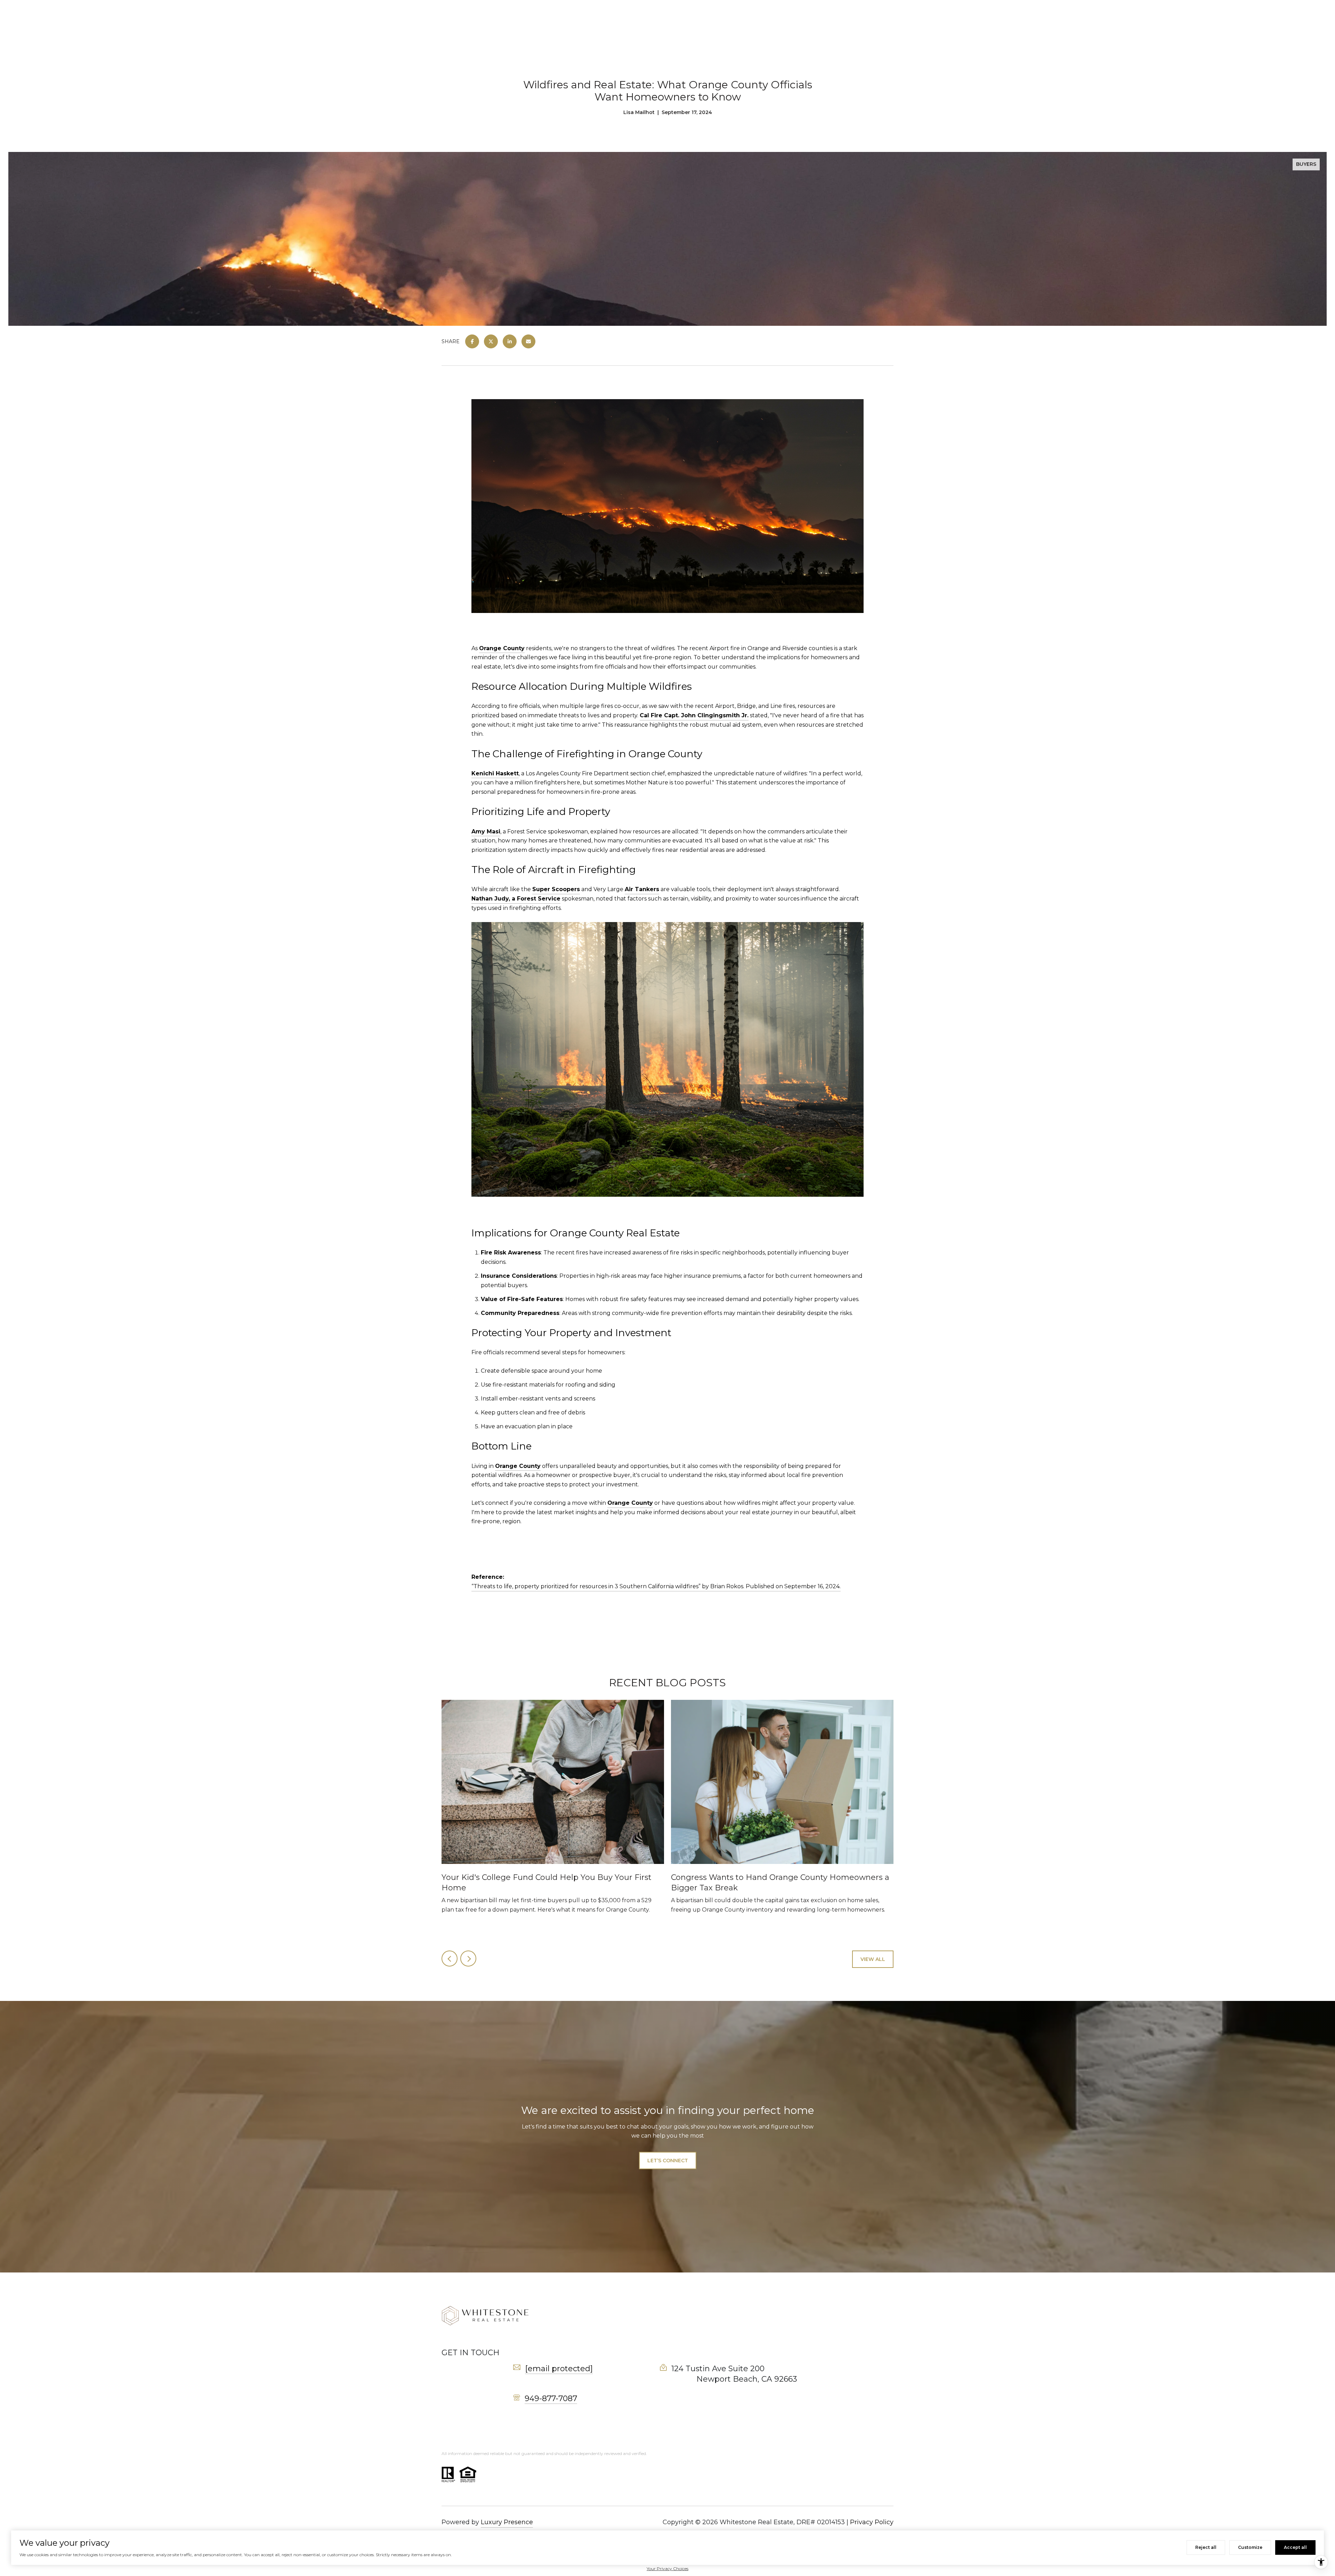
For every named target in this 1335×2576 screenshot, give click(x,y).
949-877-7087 (551, 2399)
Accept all (1295, 2547)
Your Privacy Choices (667, 2569)
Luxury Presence (507, 2522)
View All (873, 1959)
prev (450, 1959)
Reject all (1206, 2547)
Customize (1250, 2547)
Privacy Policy (872, 2522)
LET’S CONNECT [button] (668, 2161)
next (468, 1959)
